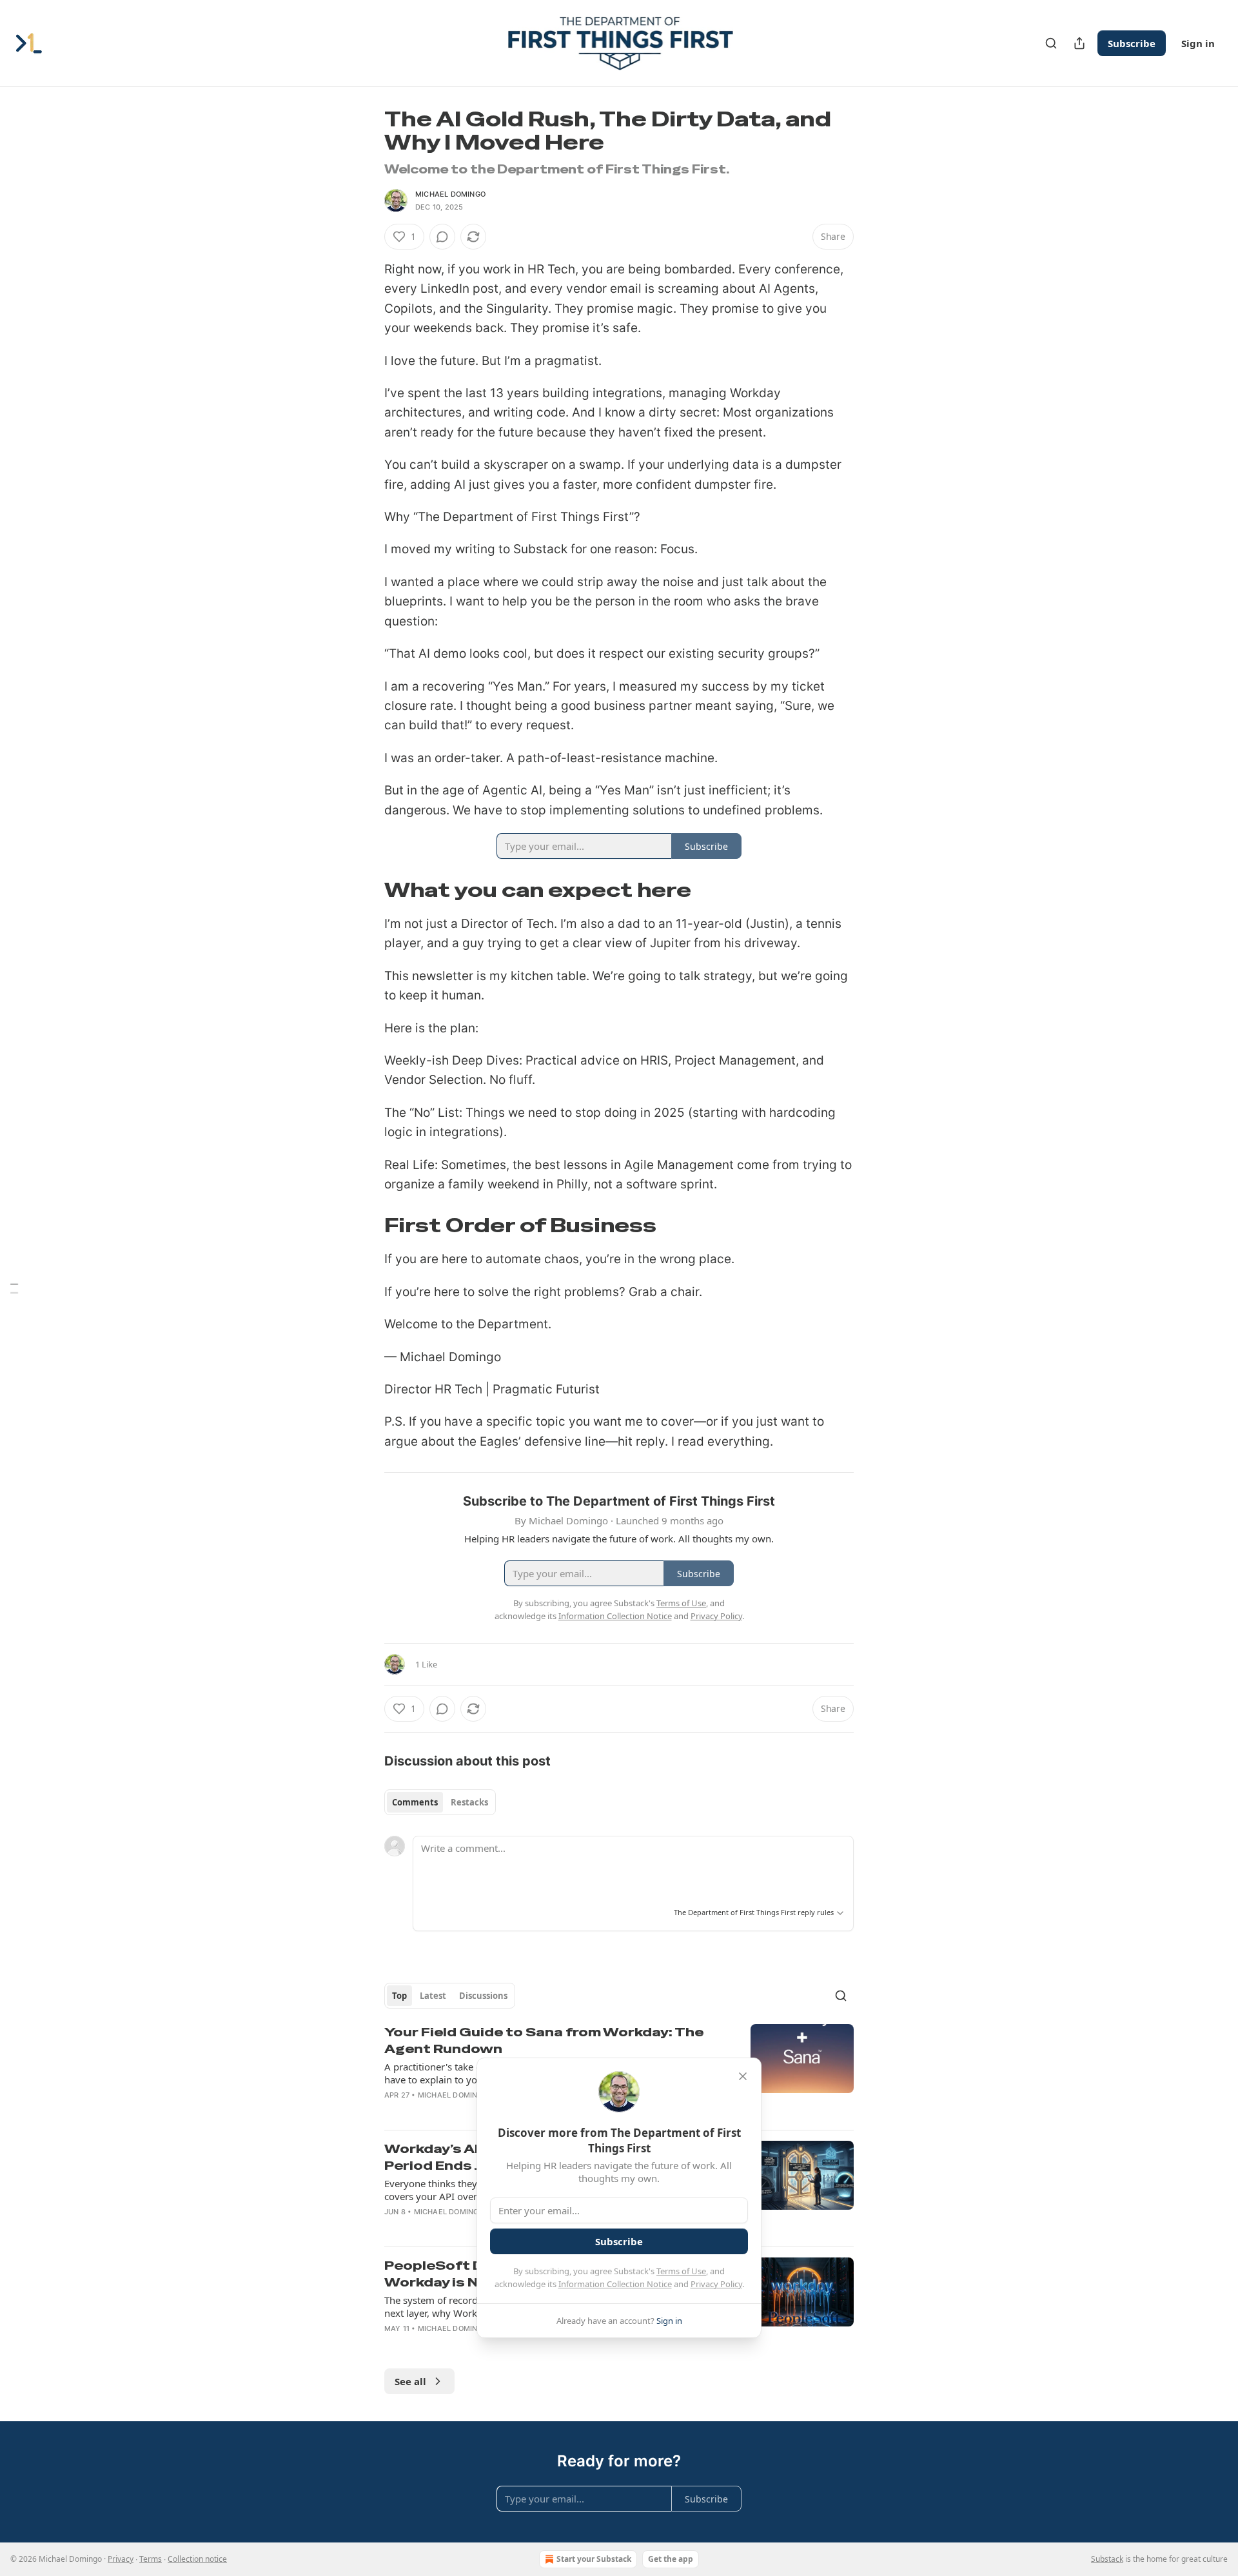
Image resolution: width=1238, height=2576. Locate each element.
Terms (151, 2559)
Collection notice (197, 2559)
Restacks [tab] (469, 1802)
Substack (1107, 2559)
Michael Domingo (450, 194)
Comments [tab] (415, 1802)
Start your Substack (594, 2559)
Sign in (1198, 43)
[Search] (1051, 43)
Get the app (671, 2559)
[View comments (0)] (442, 237)
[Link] (366, 890)
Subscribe (1132, 43)
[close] (743, 2076)
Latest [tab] (433, 1996)
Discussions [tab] (483, 1996)
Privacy (121, 2559)
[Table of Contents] (14, 1288)
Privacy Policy (716, 2284)
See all (410, 2381)
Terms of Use (681, 2271)
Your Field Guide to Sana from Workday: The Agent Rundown (544, 2040)
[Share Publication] (1079, 43)
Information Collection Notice (615, 2284)
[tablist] (440, 1802)
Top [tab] (399, 1996)
